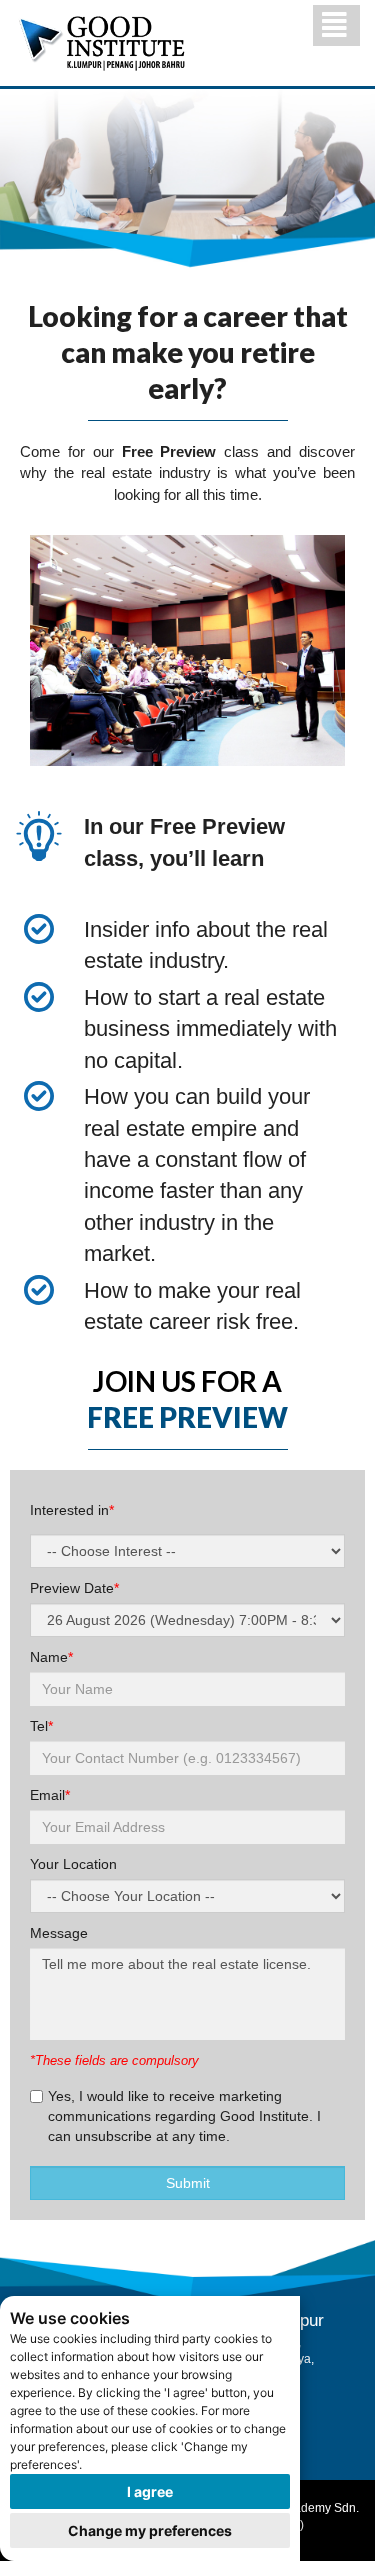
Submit (188, 2183)
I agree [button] (150, 2491)
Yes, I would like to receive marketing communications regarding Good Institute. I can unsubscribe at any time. (184, 2116)
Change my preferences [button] (150, 2530)
